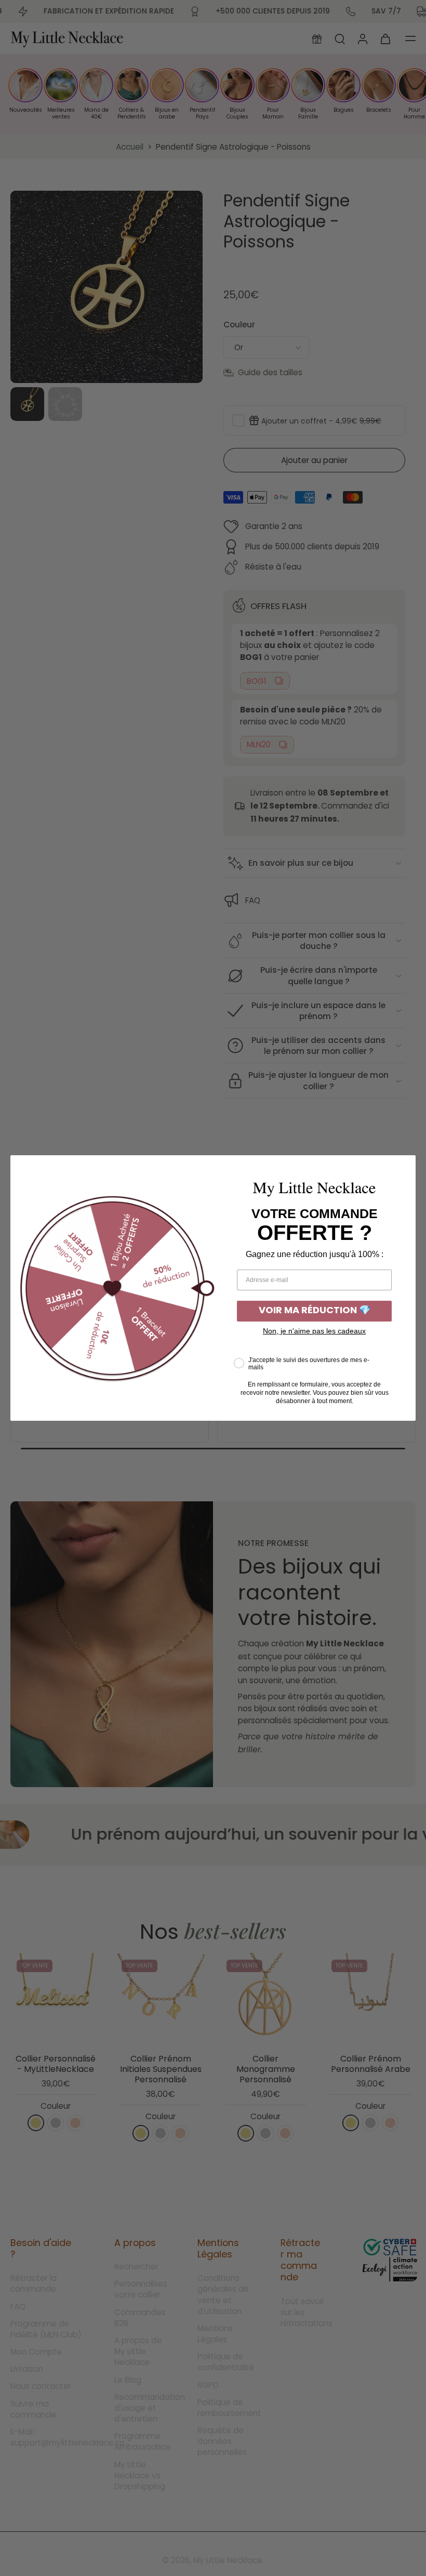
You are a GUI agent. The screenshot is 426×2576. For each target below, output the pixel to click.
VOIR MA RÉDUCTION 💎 (315, 1311)
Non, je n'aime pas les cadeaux (314, 1331)
